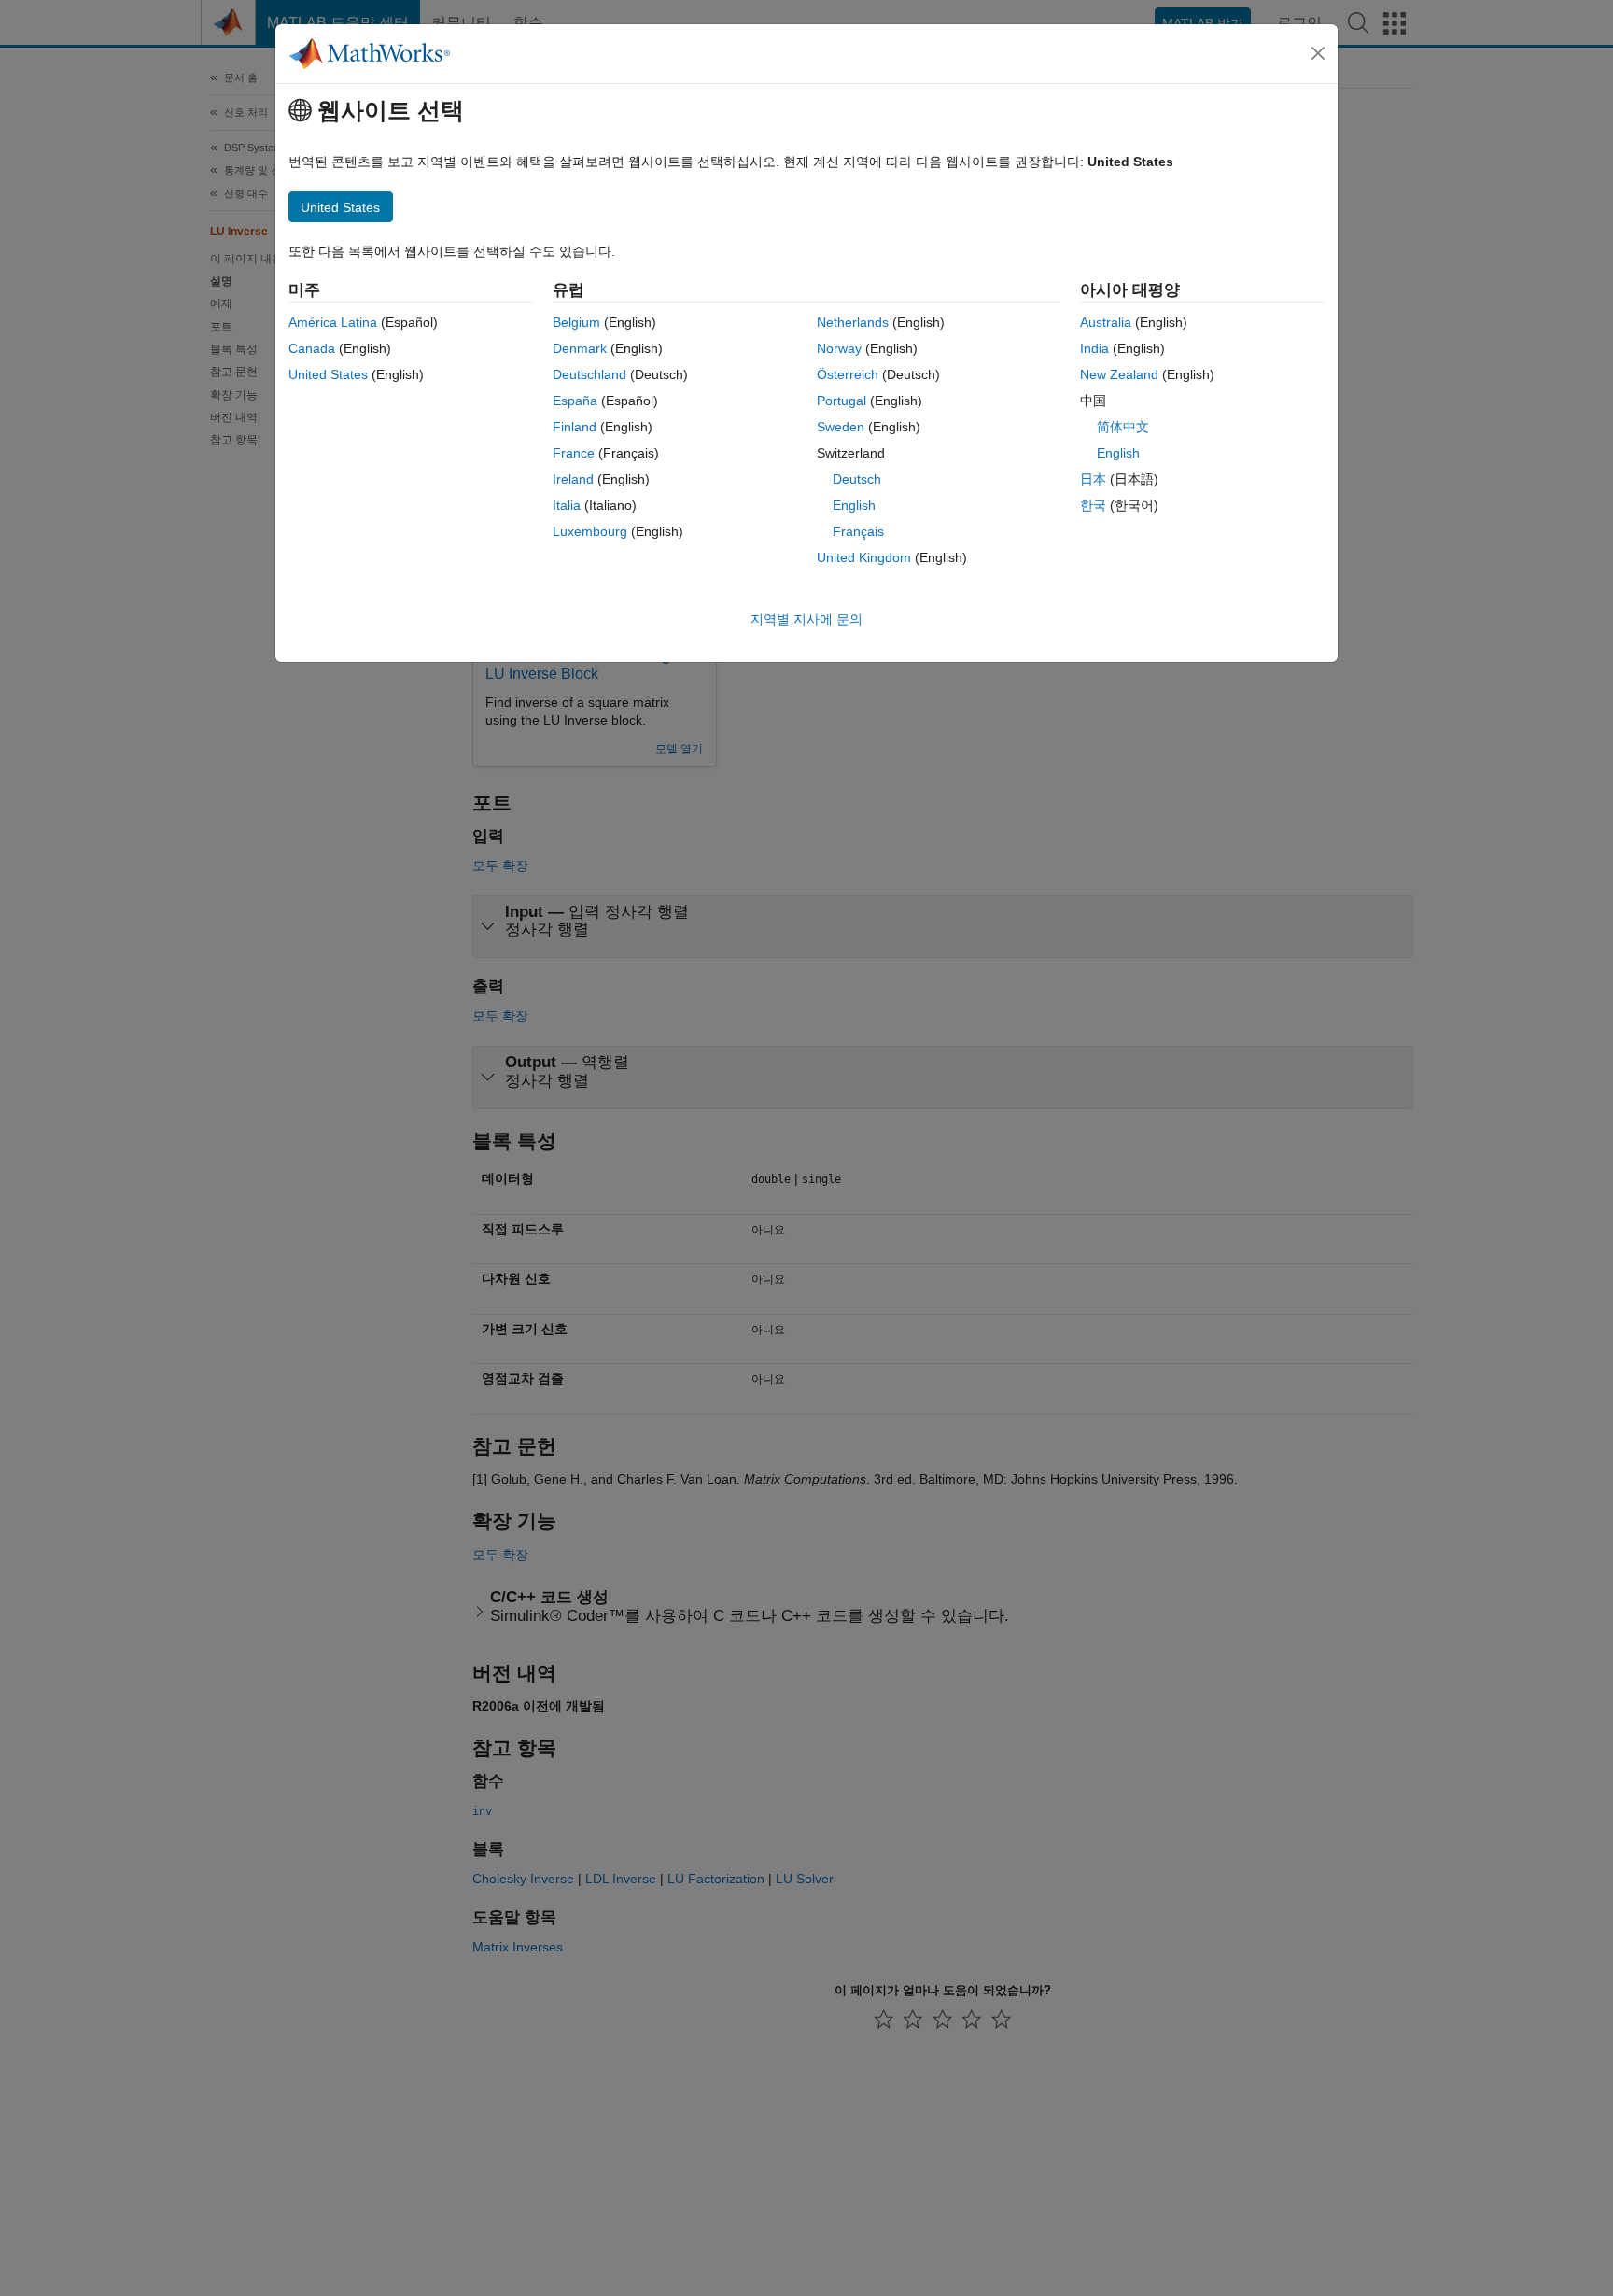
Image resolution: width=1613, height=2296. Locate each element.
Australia (1106, 322)
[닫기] (1318, 53)
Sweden (841, 427)
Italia (567, 505)
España (575, 401)
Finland (575, 427)
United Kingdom (864, 557)
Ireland (573, 479)
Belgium (576, 322)
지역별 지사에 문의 (806, 619)
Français (858, 531)
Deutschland (589, 374)
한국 (1093, 505)
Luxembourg (590, 531)
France (574, 453)
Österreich (848, 374)
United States (328, 374)
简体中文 (1123, 427)
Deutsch (857, 479)
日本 (1093, 479)
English (854, 505)
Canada (312, 348)
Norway (839, 348)
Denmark (580, 348)
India (1094, 348)
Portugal (842, 401)
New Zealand (1119, 374)
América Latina (333, 322)
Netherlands (853, 322)
